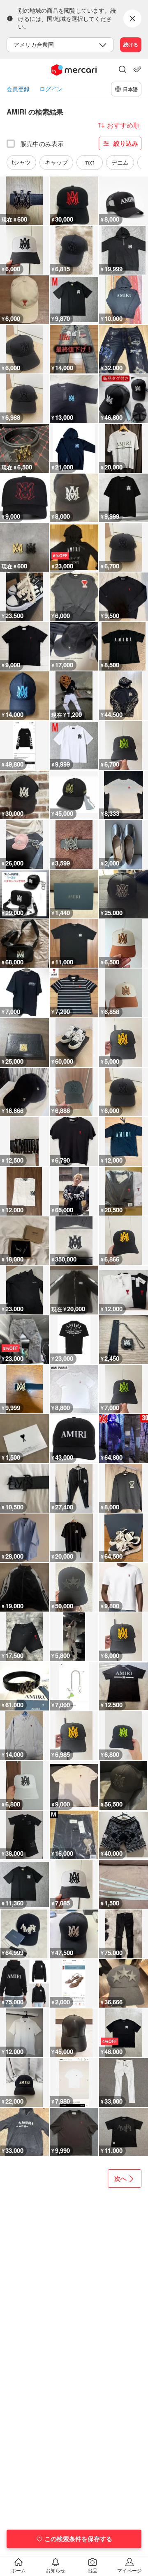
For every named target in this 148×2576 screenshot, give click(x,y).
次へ (120, 2178)
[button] (123, 70)
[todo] (137, 69)
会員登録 (18, 89)
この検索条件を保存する (78, 2539)
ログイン (51, 89)
